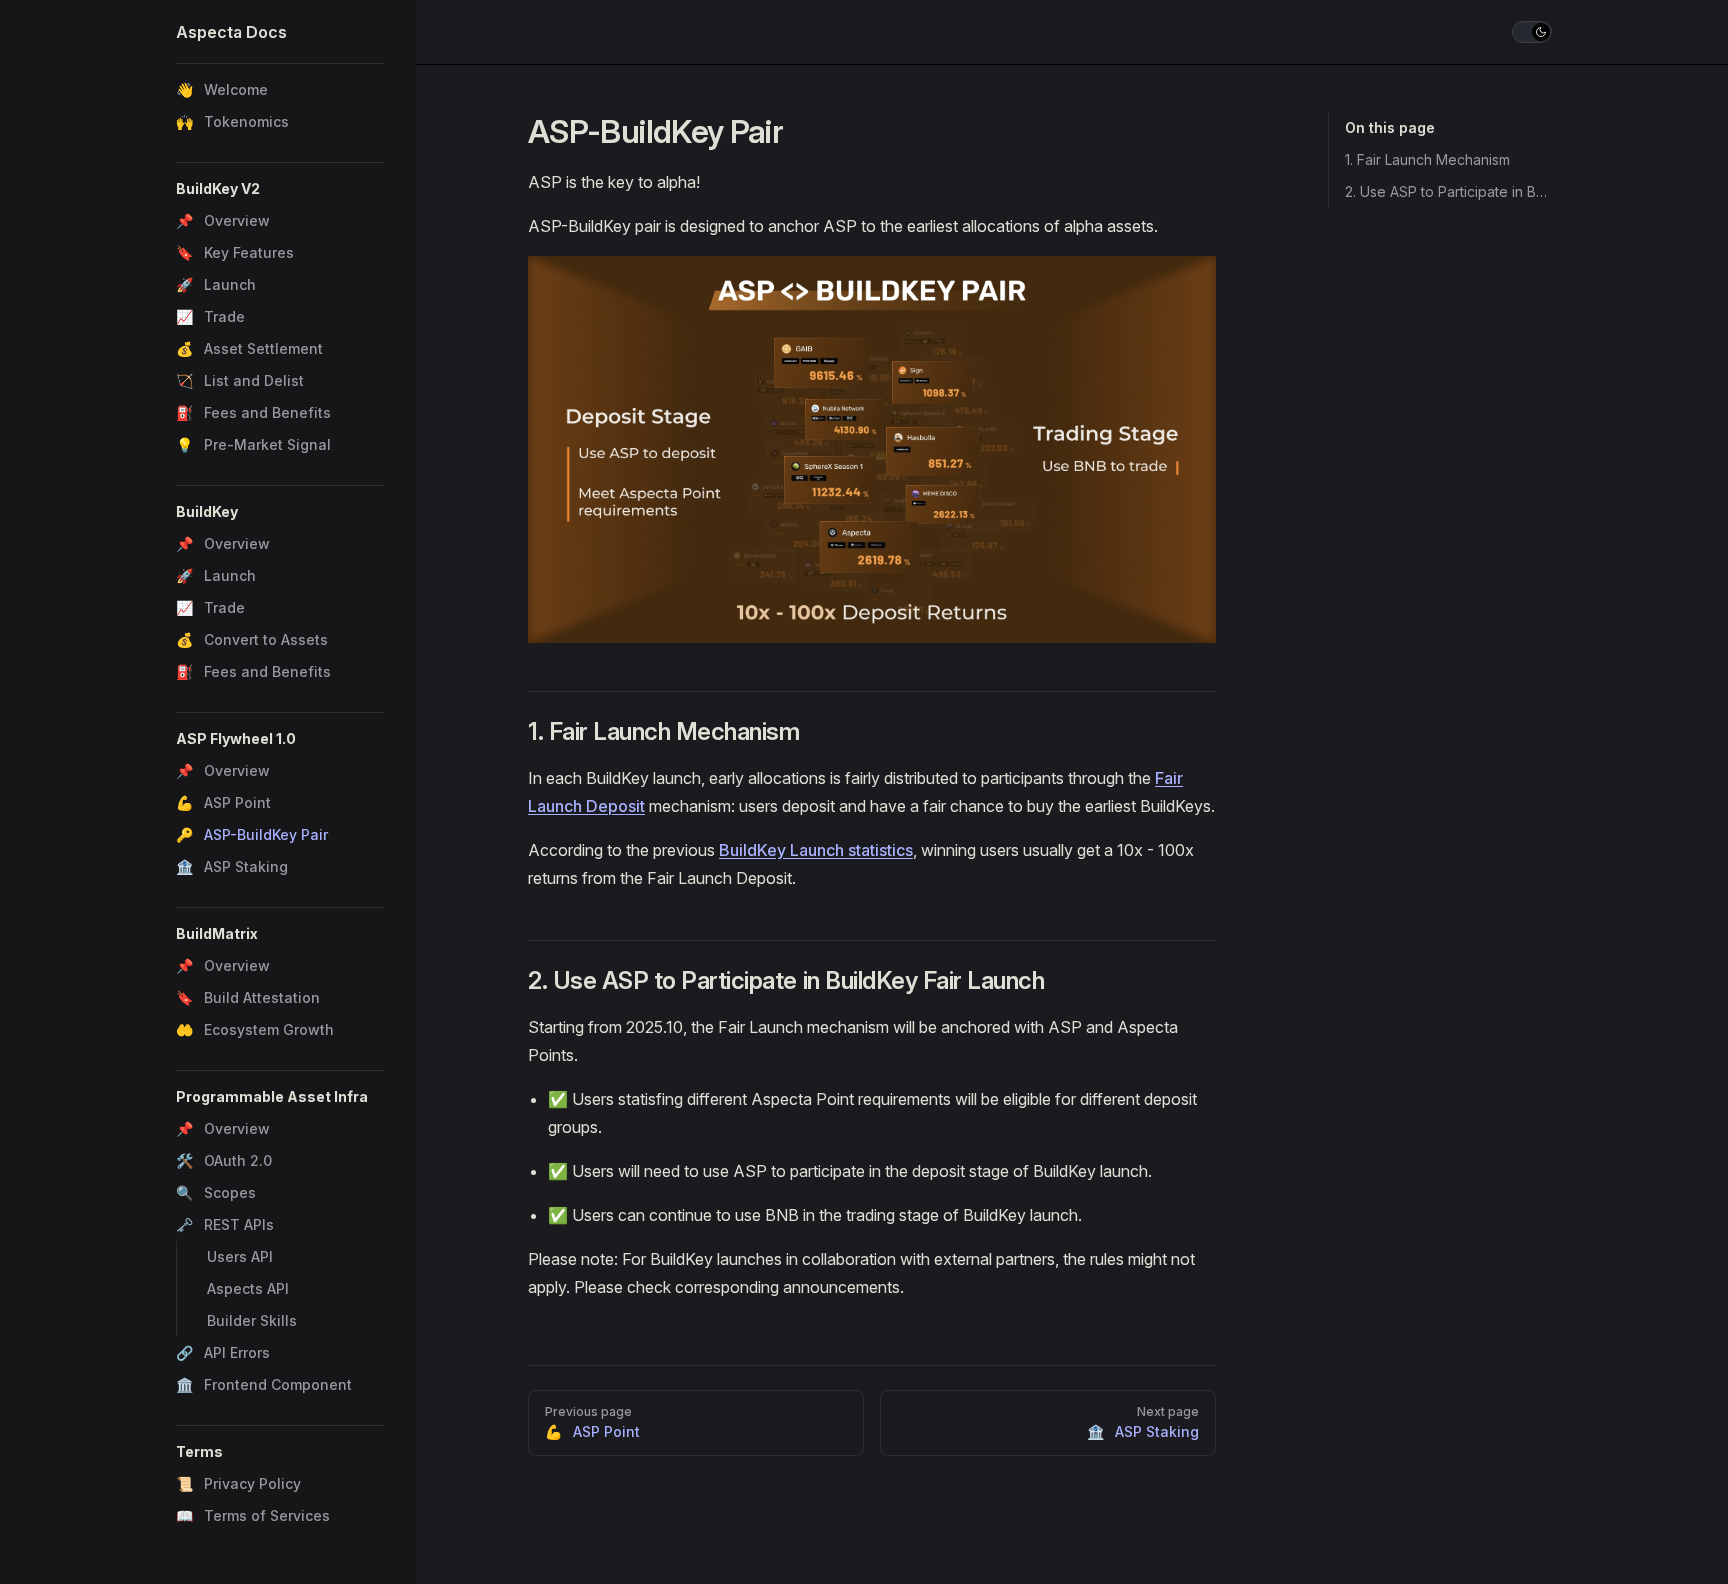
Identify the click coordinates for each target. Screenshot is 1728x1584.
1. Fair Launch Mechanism (1427, 159)
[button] (280, 189)
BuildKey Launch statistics (816, 850)
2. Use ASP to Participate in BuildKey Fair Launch (1448, 191)
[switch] (1532, 32)
